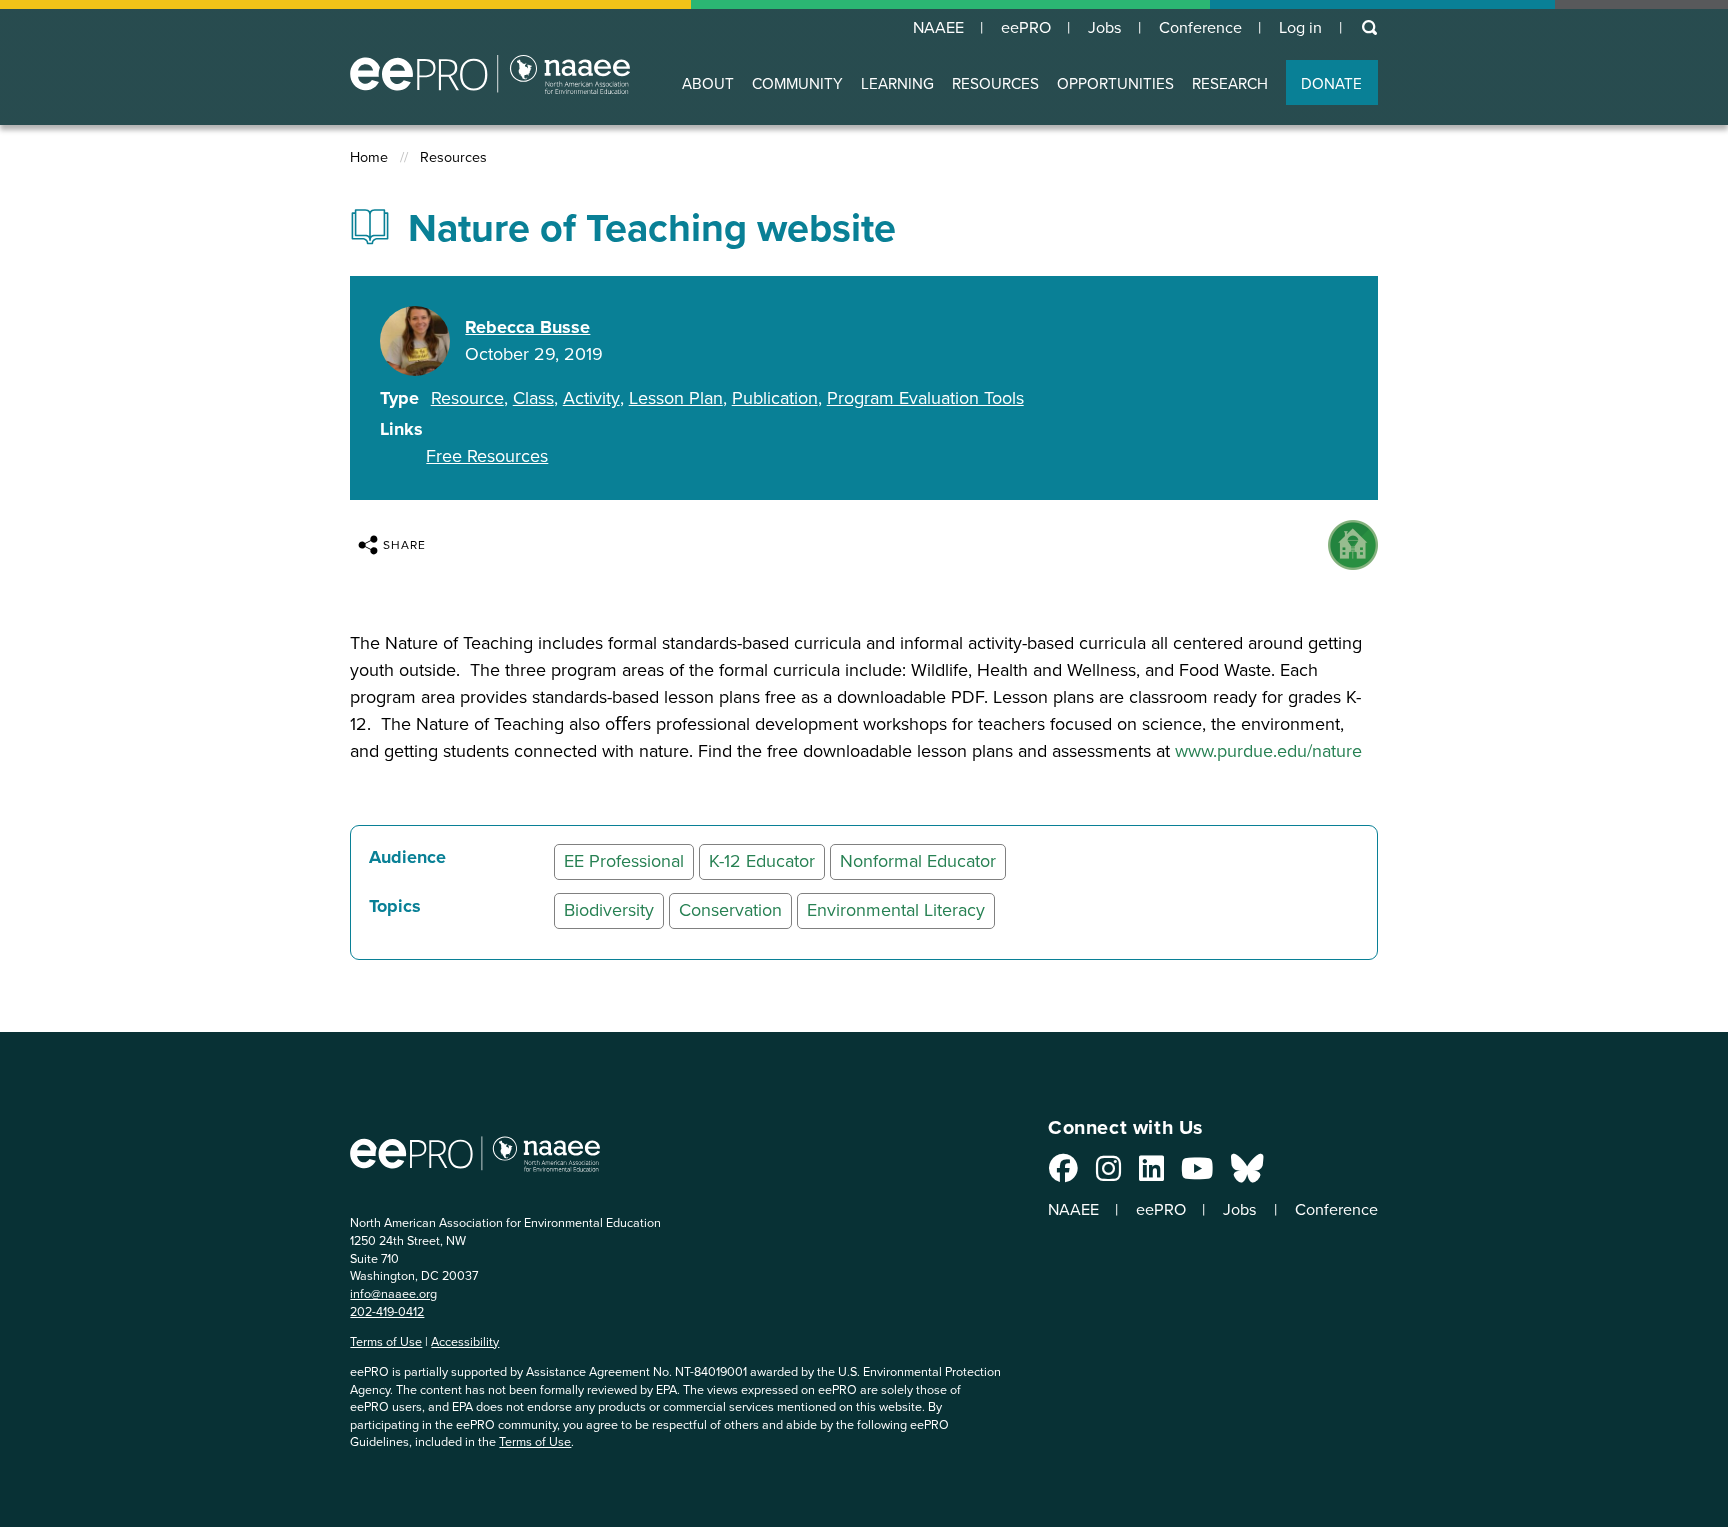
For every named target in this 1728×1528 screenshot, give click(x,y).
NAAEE (938, 28)
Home (369, 157)
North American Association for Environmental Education (490, 74)
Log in (1300, 28)
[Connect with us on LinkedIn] (1151, 1174)
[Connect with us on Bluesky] (1247, 1174)
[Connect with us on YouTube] (1197, 1174)
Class (533, 398)
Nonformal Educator (918, 861)
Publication (775, 398)
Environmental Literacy (896, 910)
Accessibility (465, 1341)
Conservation (730, 910)
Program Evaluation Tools (925, 398)
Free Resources (487, 456)
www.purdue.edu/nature (1268, 751)
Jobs (1105, 28)
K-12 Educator (762, 861)
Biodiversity (609, 910)
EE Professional (624, 861)
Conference (1200, 28)
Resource (467, 398)
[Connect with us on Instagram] (1108, 1174)
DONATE (1331, 83)
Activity (591, 398)
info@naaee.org (393, 1293)
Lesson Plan (676, 398)
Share (404, 545)
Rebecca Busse (527, 327)
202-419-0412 (387, 1311)
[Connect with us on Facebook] (1063, 1174)
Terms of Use (386, 1341)
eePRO (1026, 28)
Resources (453, 157)
